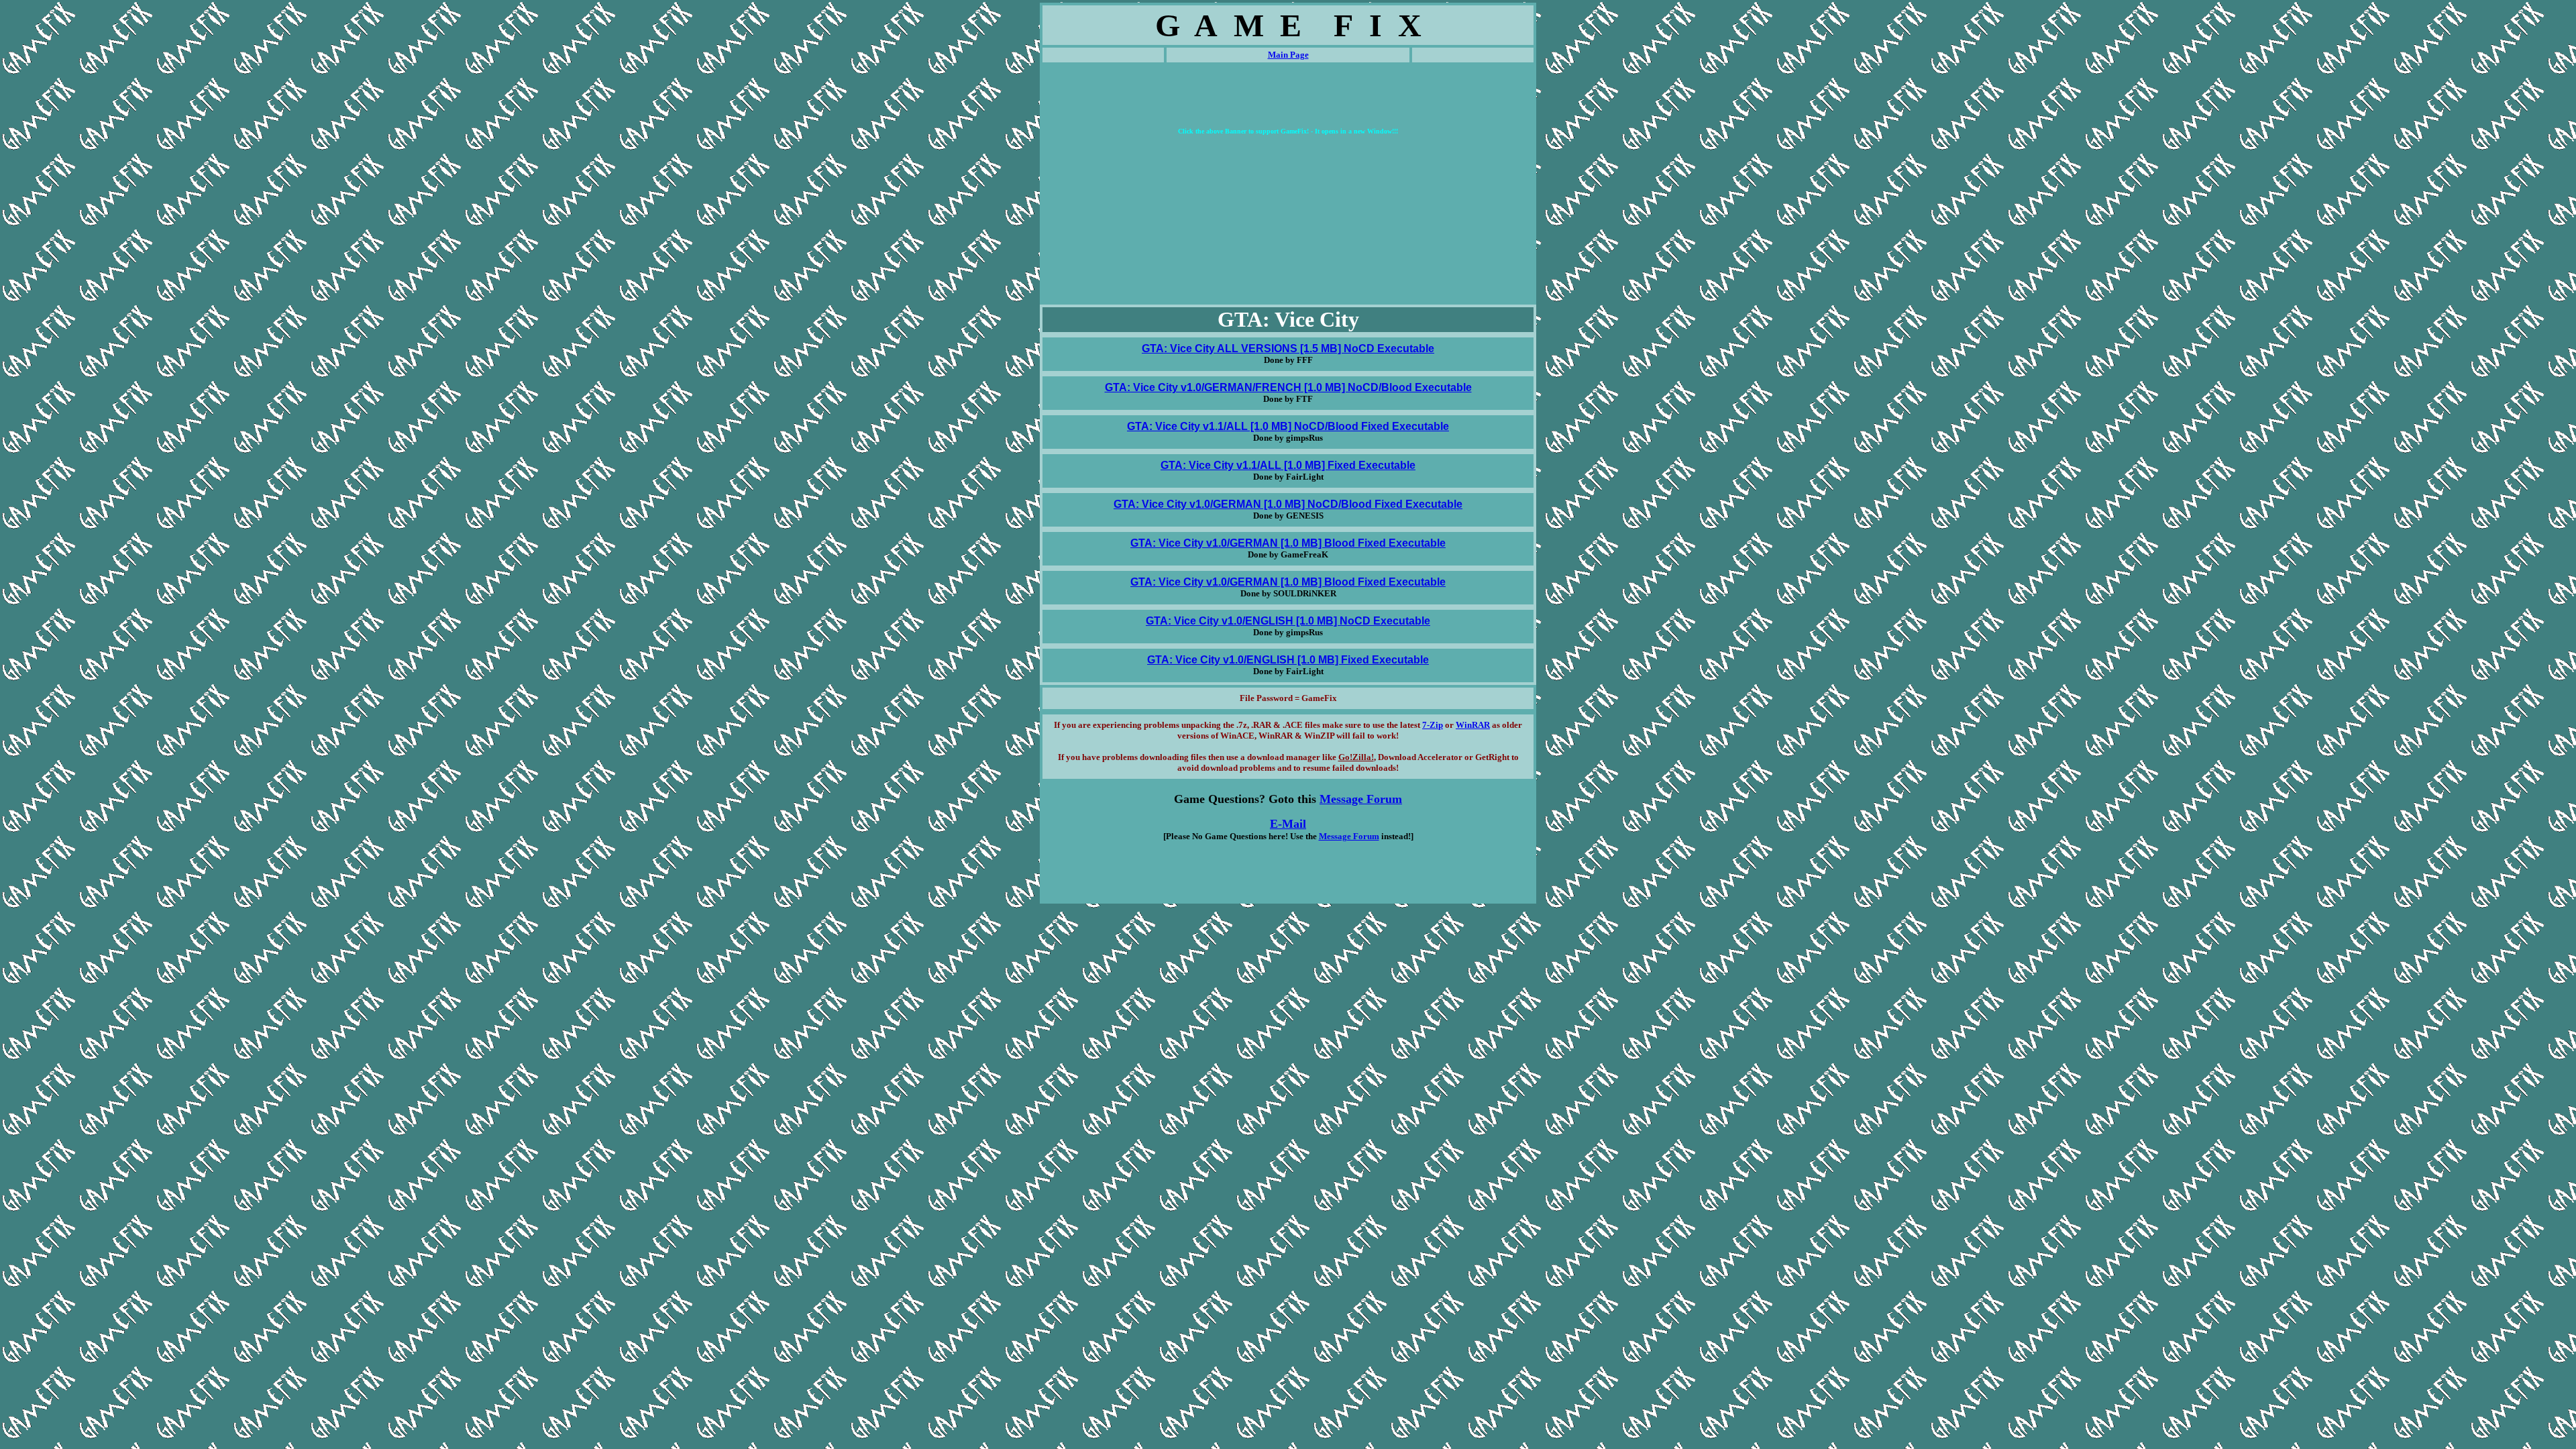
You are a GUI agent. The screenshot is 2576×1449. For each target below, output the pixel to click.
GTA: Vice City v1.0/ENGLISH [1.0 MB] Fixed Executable (1288, 660)
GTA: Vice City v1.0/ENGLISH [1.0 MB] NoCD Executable (1288, 621)
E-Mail (1288, 824)
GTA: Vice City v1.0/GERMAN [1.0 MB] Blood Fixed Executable (1288, 543)
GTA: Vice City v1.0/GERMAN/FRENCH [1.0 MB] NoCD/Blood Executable (1288, 387)
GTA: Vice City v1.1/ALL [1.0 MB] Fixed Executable (1288, 465)
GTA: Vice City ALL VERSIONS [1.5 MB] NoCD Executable (1288, 348)
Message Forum (1361, 799)
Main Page (1288, 55)
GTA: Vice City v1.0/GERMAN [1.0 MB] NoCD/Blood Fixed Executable (1288, 504)
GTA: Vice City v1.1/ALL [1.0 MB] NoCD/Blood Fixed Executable (1288, 426)
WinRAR (1473, 725)
